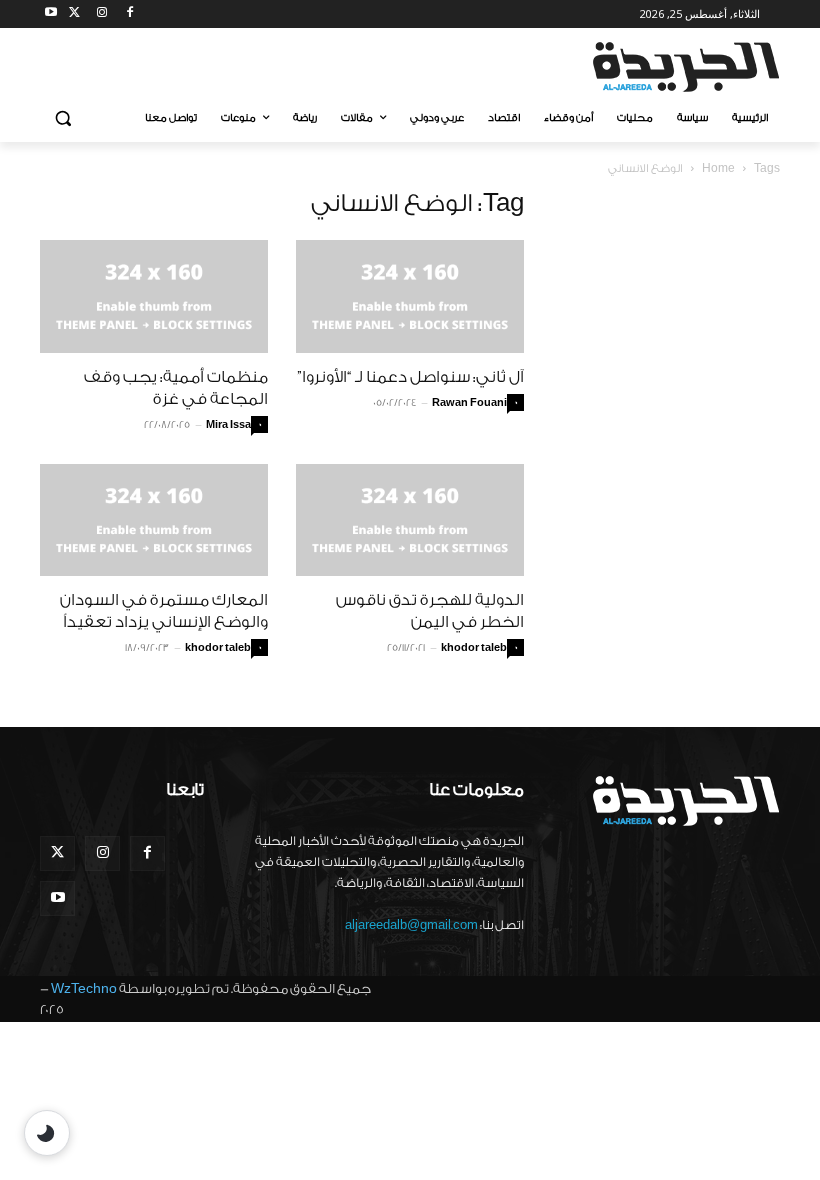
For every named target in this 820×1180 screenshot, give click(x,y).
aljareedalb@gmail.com (411, 925)
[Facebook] (129, 14)
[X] (74, 14)
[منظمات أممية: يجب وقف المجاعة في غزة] (154, 296)
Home (718, 168)
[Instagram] (102, 14)
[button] (63, 118)
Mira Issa (228, 425)
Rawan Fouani (469, 403)
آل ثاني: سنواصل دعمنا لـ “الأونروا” (410, 377)
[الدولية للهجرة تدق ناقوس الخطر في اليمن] (410, 520)
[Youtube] (51, 14)
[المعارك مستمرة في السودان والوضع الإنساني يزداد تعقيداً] (154, 520)
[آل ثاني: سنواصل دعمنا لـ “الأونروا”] (410, 296)
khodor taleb (218, 648)
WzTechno (84, 988)
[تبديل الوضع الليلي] (47, 1133)
